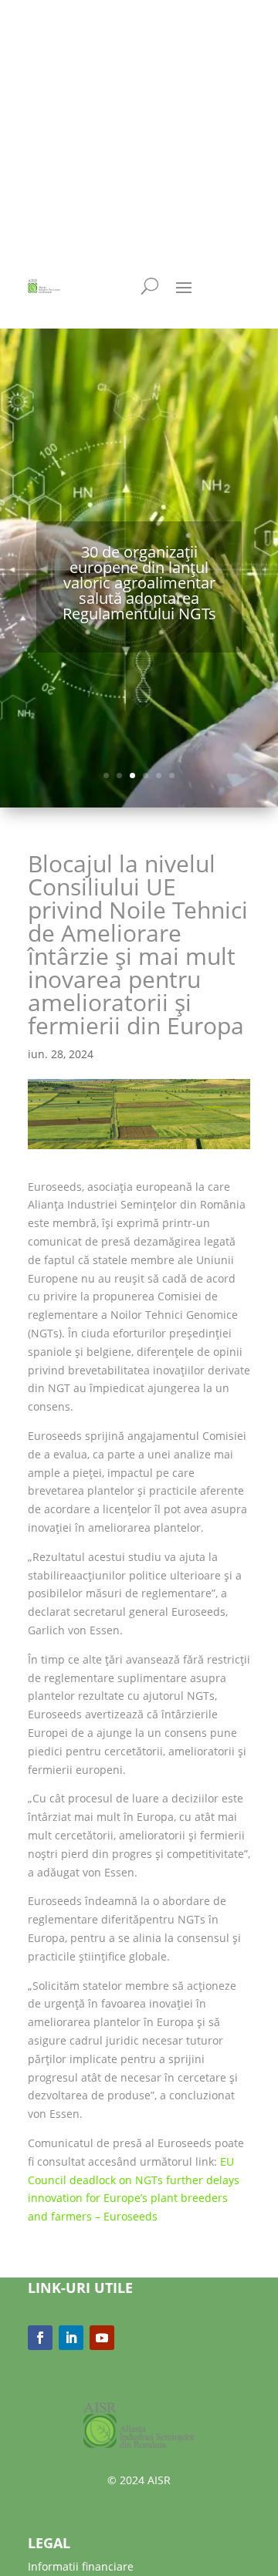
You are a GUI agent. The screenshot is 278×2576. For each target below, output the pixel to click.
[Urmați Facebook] (40, 2338)
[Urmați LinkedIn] (71, 2338)
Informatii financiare (81, 2566)
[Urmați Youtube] (102, 2338)
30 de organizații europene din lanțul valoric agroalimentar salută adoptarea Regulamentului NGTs (139, 583)
